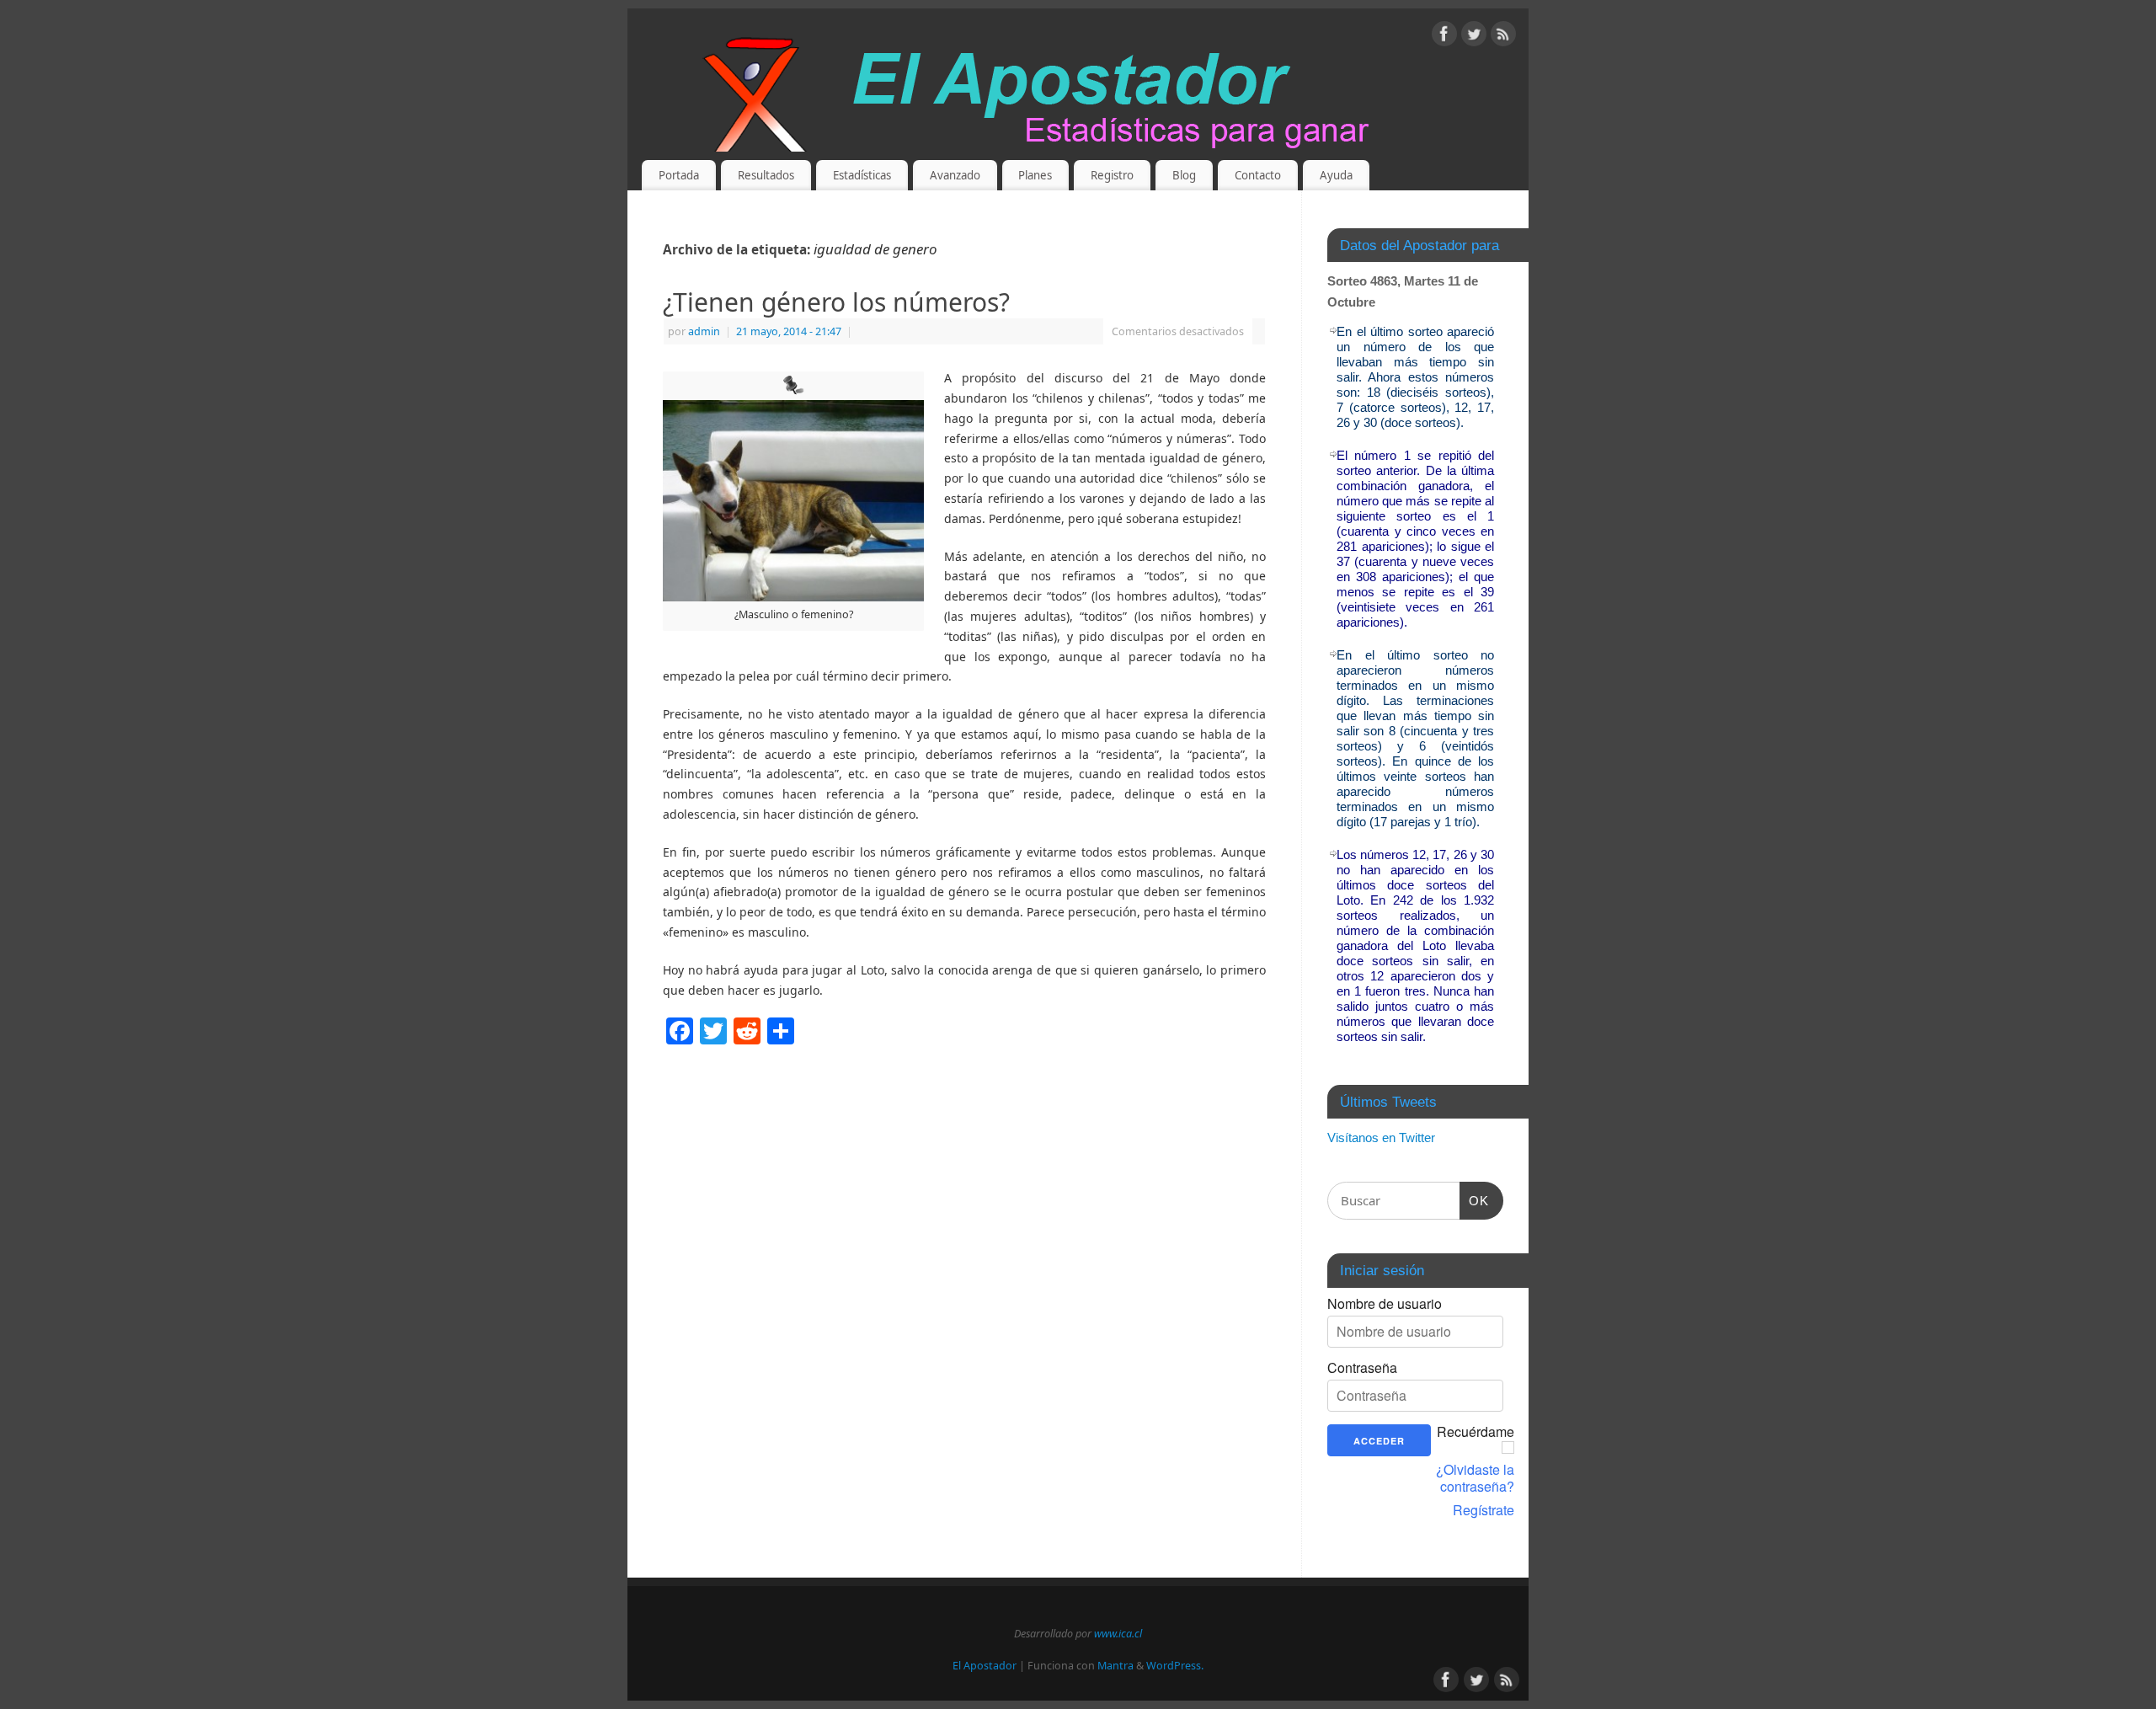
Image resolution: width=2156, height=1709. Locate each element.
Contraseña (1362, 1368)
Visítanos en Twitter (1381, 1138)
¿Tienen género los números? (836, 302)
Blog (1184, 175)
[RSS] (1503, 37)
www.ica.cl (1118, 1634)
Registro (1112, 175)
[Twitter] (1474, 37)
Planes (1035, 175)
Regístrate (1484, 1510)
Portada (679, 175)
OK (1475, 1200)
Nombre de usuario (1385, 1304)
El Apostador (985, 1666)
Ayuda (1336, 175)
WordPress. (1175, 1666)
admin (704, 331)
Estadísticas (862, 175)
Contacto (1258, 175)
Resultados (766, 175)
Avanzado (955, 175)
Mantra (1115, 1666)
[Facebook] (1444, 37)
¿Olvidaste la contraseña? (1475, 1478)
